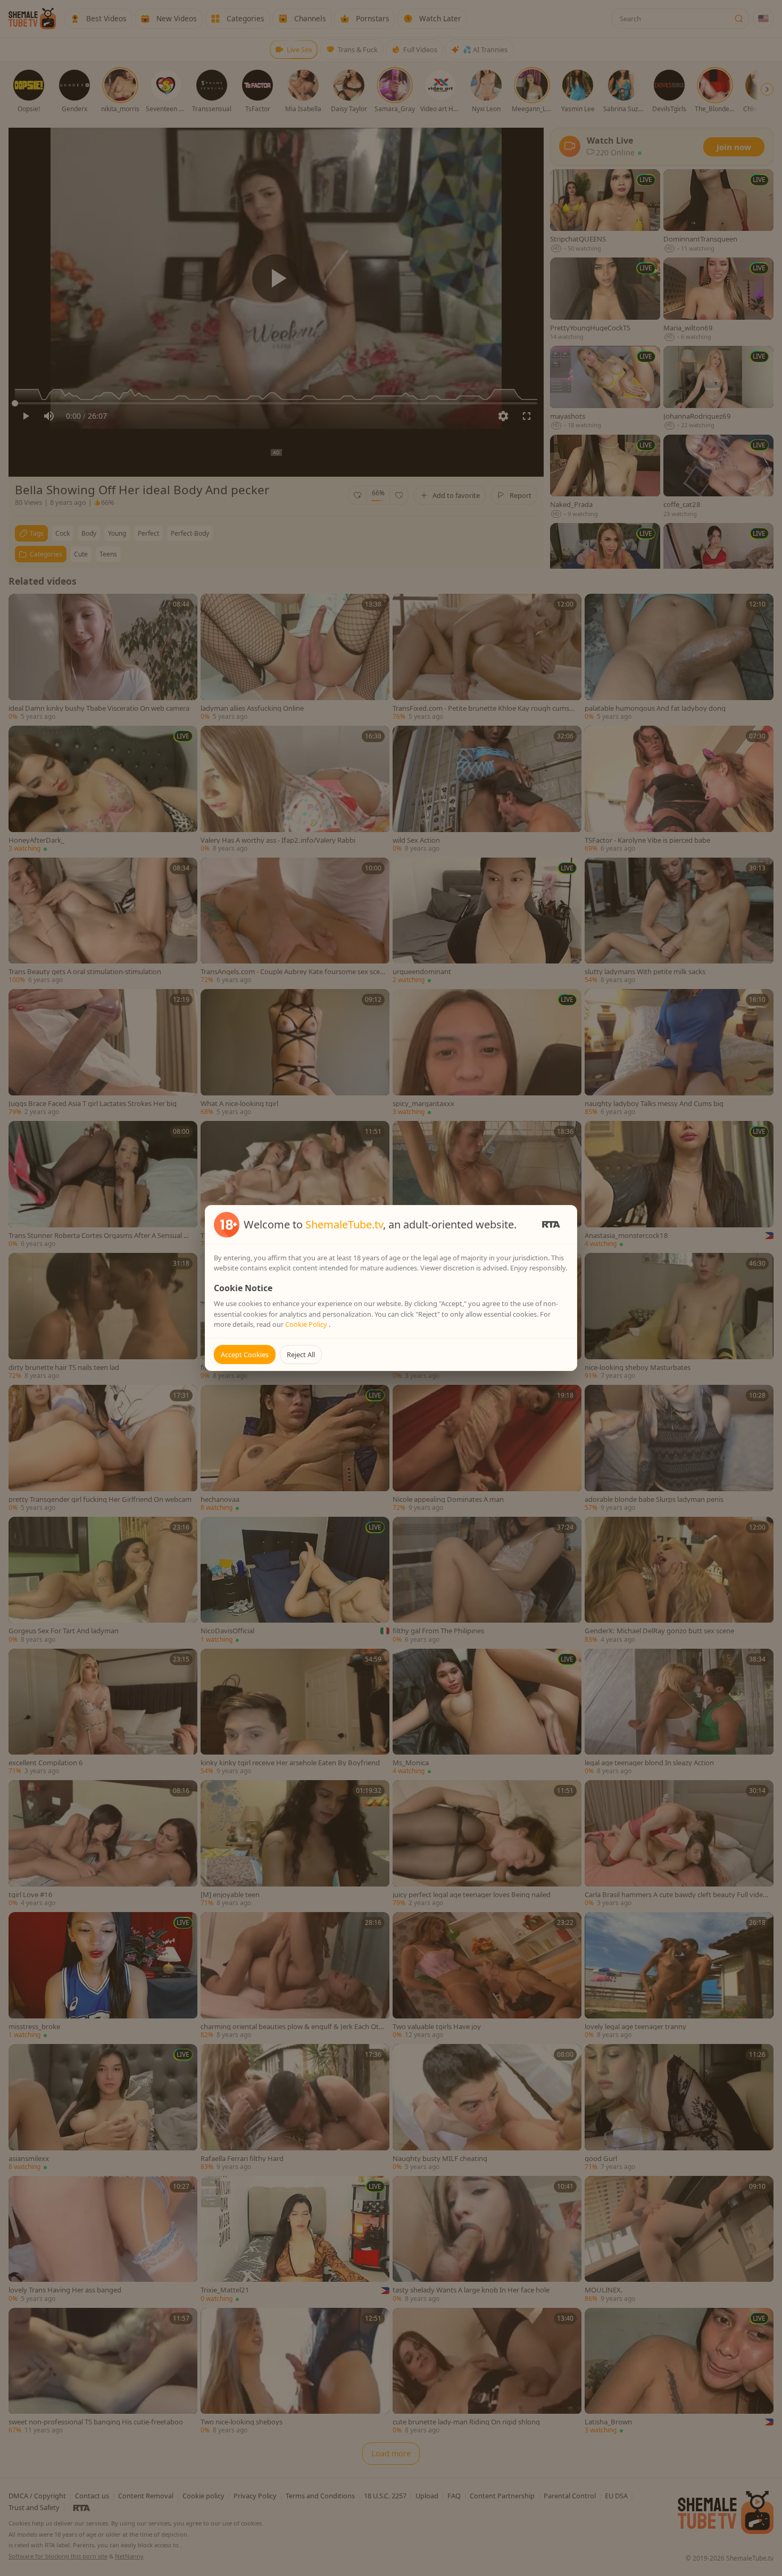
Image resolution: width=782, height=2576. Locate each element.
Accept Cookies (245, 1355)
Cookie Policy (307, 1324)
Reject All (301, 1355)
